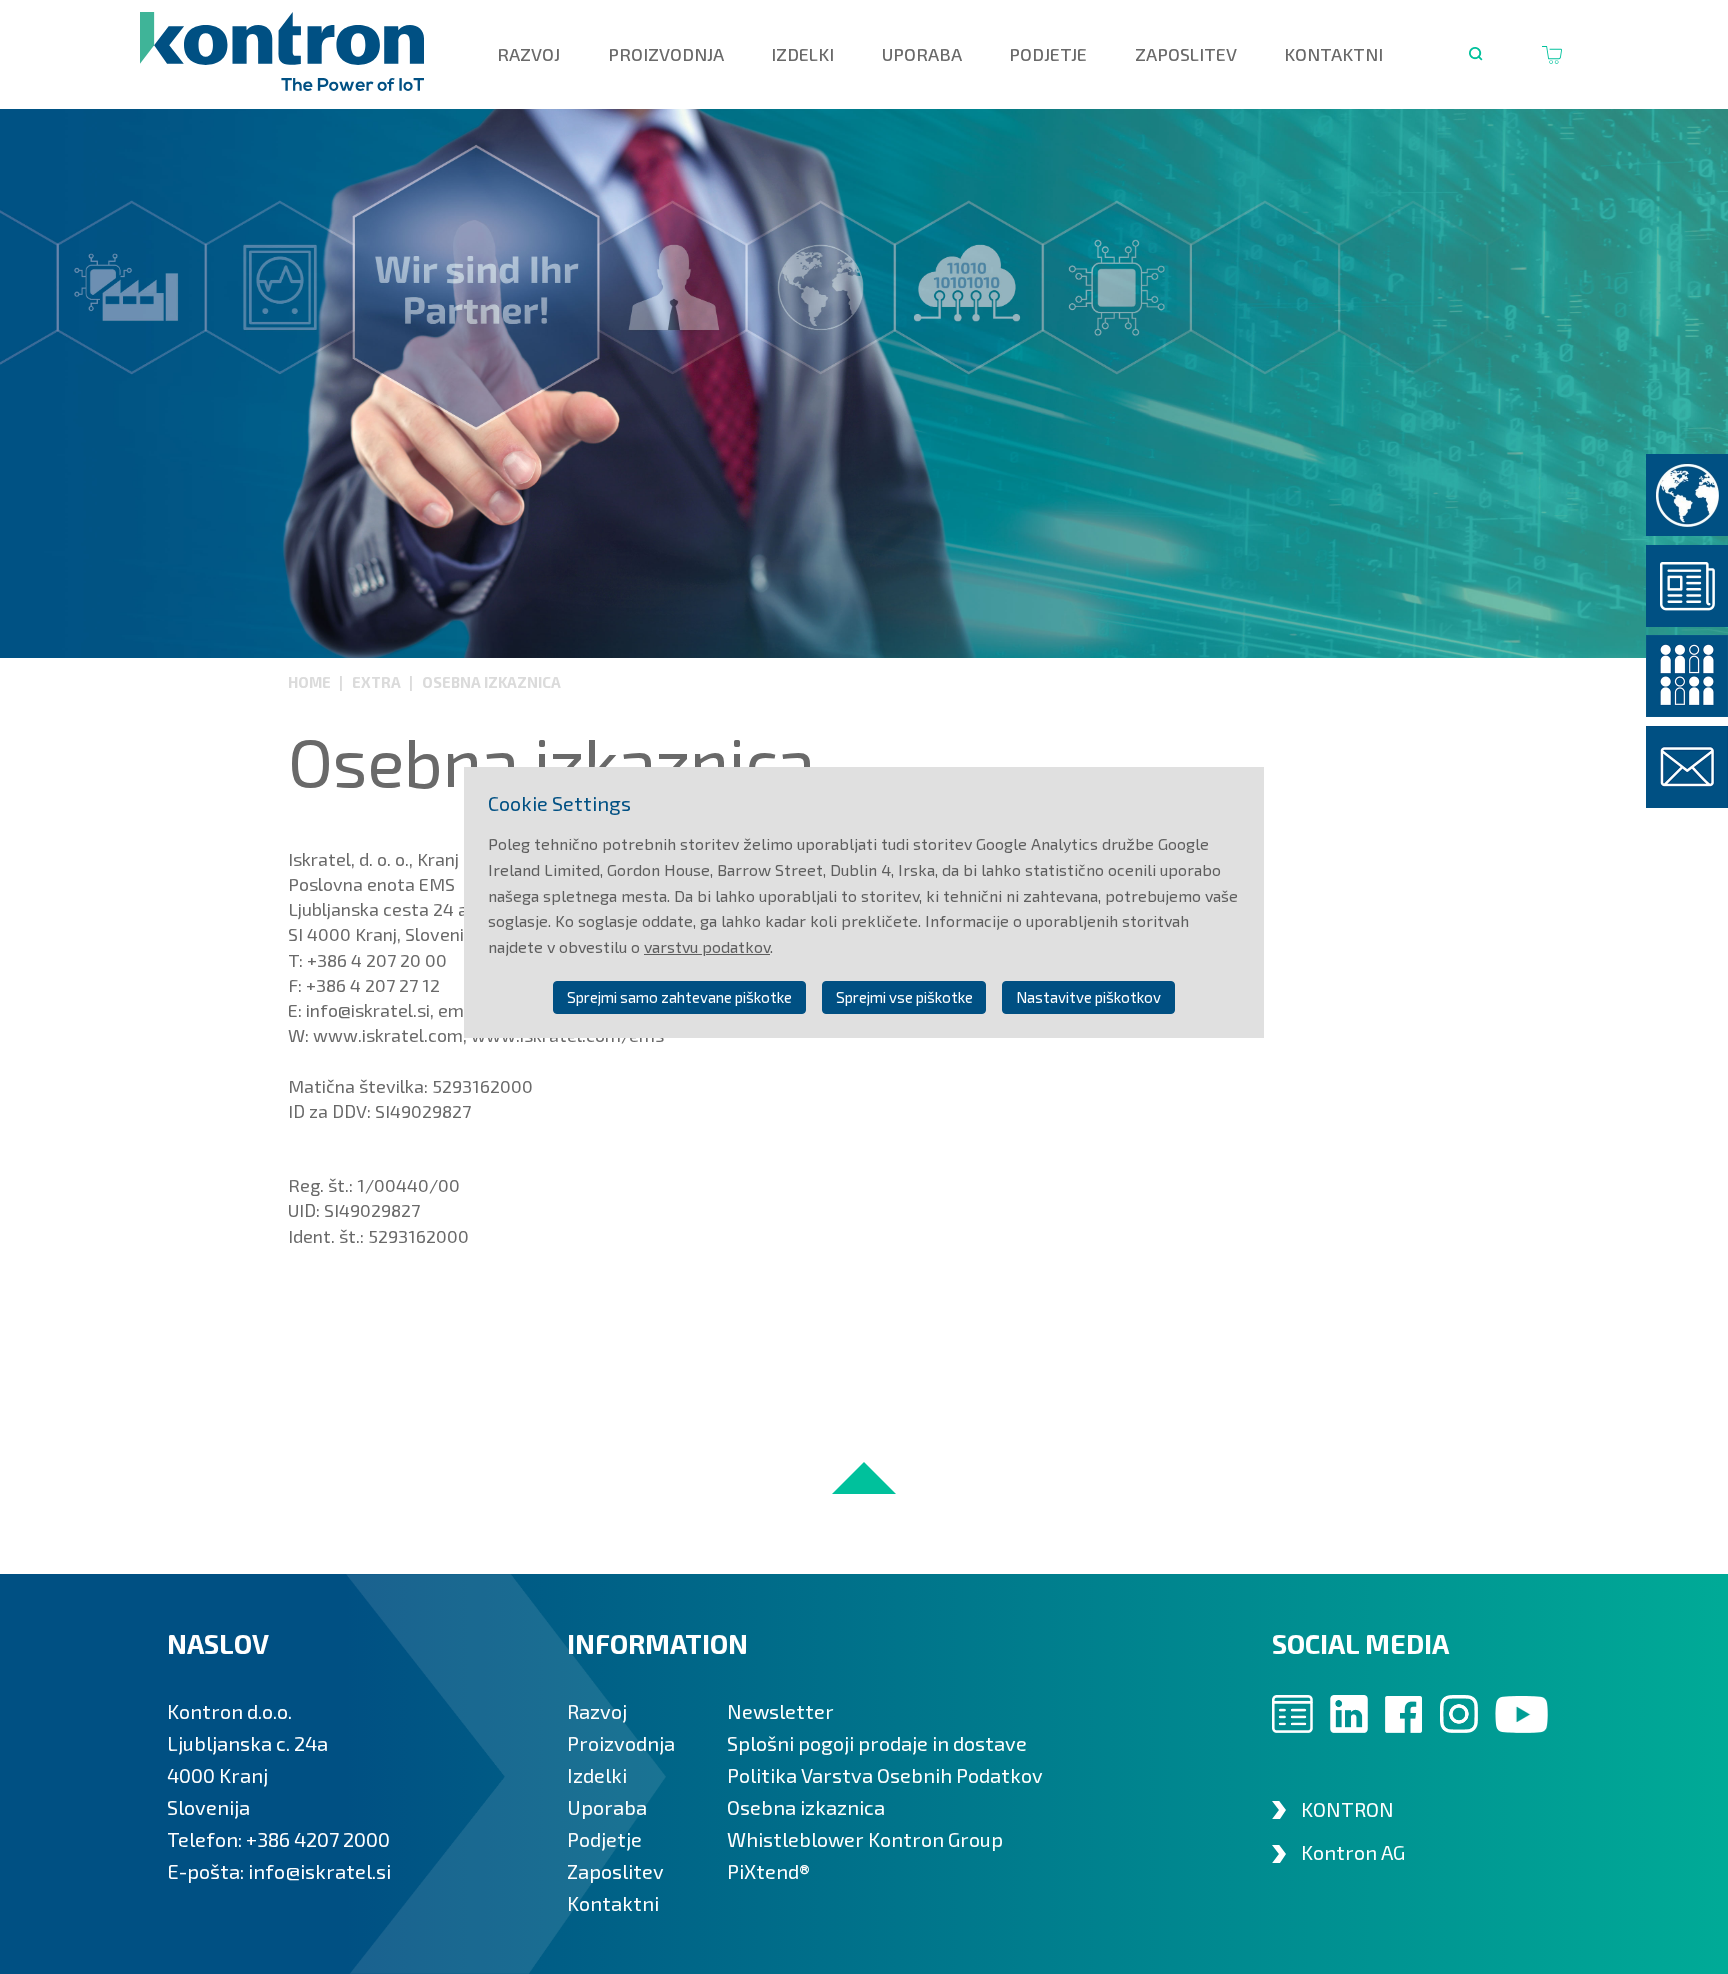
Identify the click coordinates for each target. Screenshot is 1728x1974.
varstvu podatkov (707, 945)
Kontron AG (1353, 1852)
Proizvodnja (666, 54)
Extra (378, 682)
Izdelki (802, 54)
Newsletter (780, 1711)
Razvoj (528, 54)
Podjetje (1048, 54)
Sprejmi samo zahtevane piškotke (679, 997)
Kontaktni (1333, 54)
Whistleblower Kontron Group (865, 1839)
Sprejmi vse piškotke (904, 997)
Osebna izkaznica (491, 682)
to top (864, 1478)
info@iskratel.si (319, 1871)
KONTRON (1347, 1809)
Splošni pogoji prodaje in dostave (877, 1743)
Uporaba (922, 54)
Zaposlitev (1186, 54)
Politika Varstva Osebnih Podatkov (885, 1775)
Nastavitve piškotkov (1088, 997)
